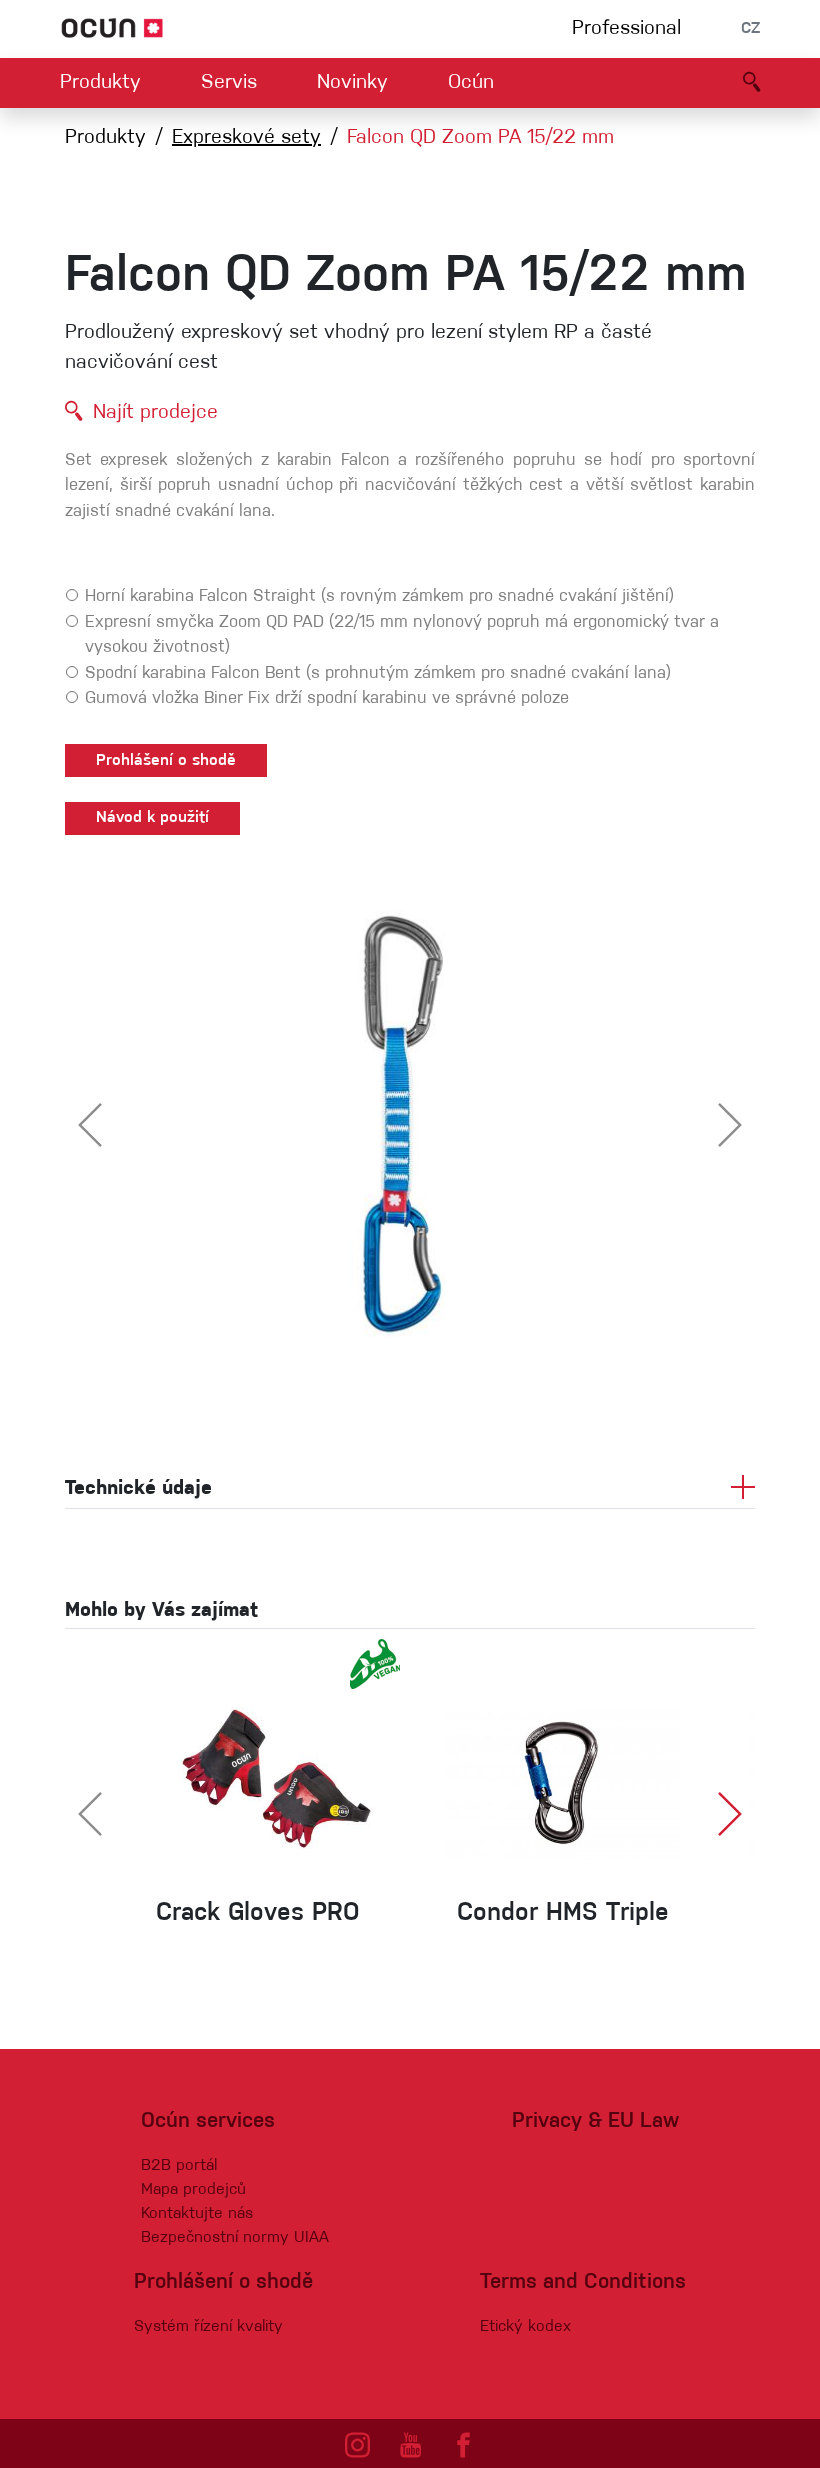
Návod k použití (152, 818)
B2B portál (179, 2166)
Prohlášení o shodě (166, 761)
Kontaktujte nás (197, 2214)
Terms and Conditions (583, 2282)
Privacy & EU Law (595, 2121)
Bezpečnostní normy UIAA (235, 2238)
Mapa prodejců (193, 2190)
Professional (626, 29)
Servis (229, 83)
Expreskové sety (246, 138)
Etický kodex (525, 2327)
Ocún (471, 83)
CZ (750, 29)
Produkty (100, 83)
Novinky (352, 83)
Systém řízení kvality (208, 2327)
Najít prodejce (155, 413)
